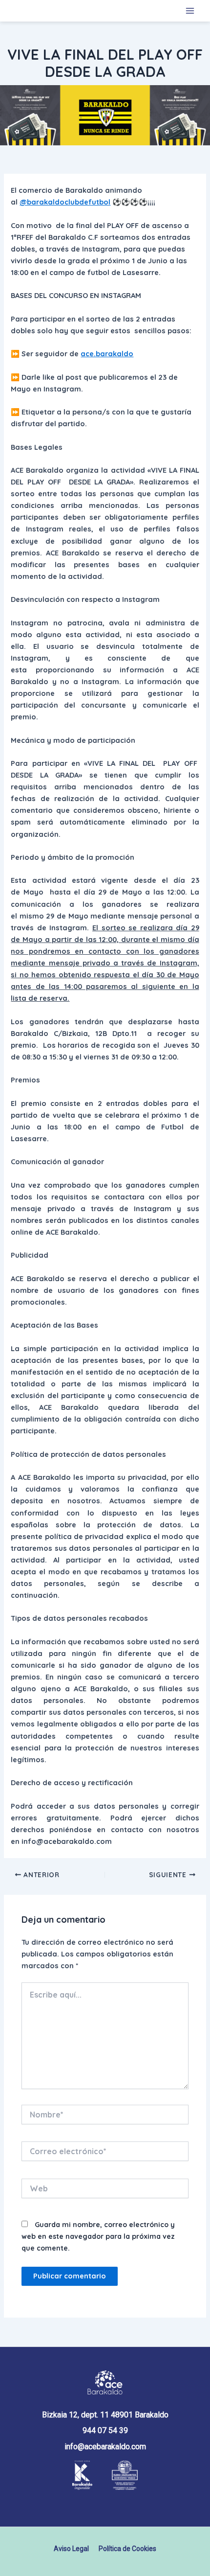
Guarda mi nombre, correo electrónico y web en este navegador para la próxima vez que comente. (98, 2236)
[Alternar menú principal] (190, 11)
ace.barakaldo (107, 354)
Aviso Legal (71, 2549)
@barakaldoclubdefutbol (65, 202)
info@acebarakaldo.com (105, 2447)
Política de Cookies (127, 2549)
